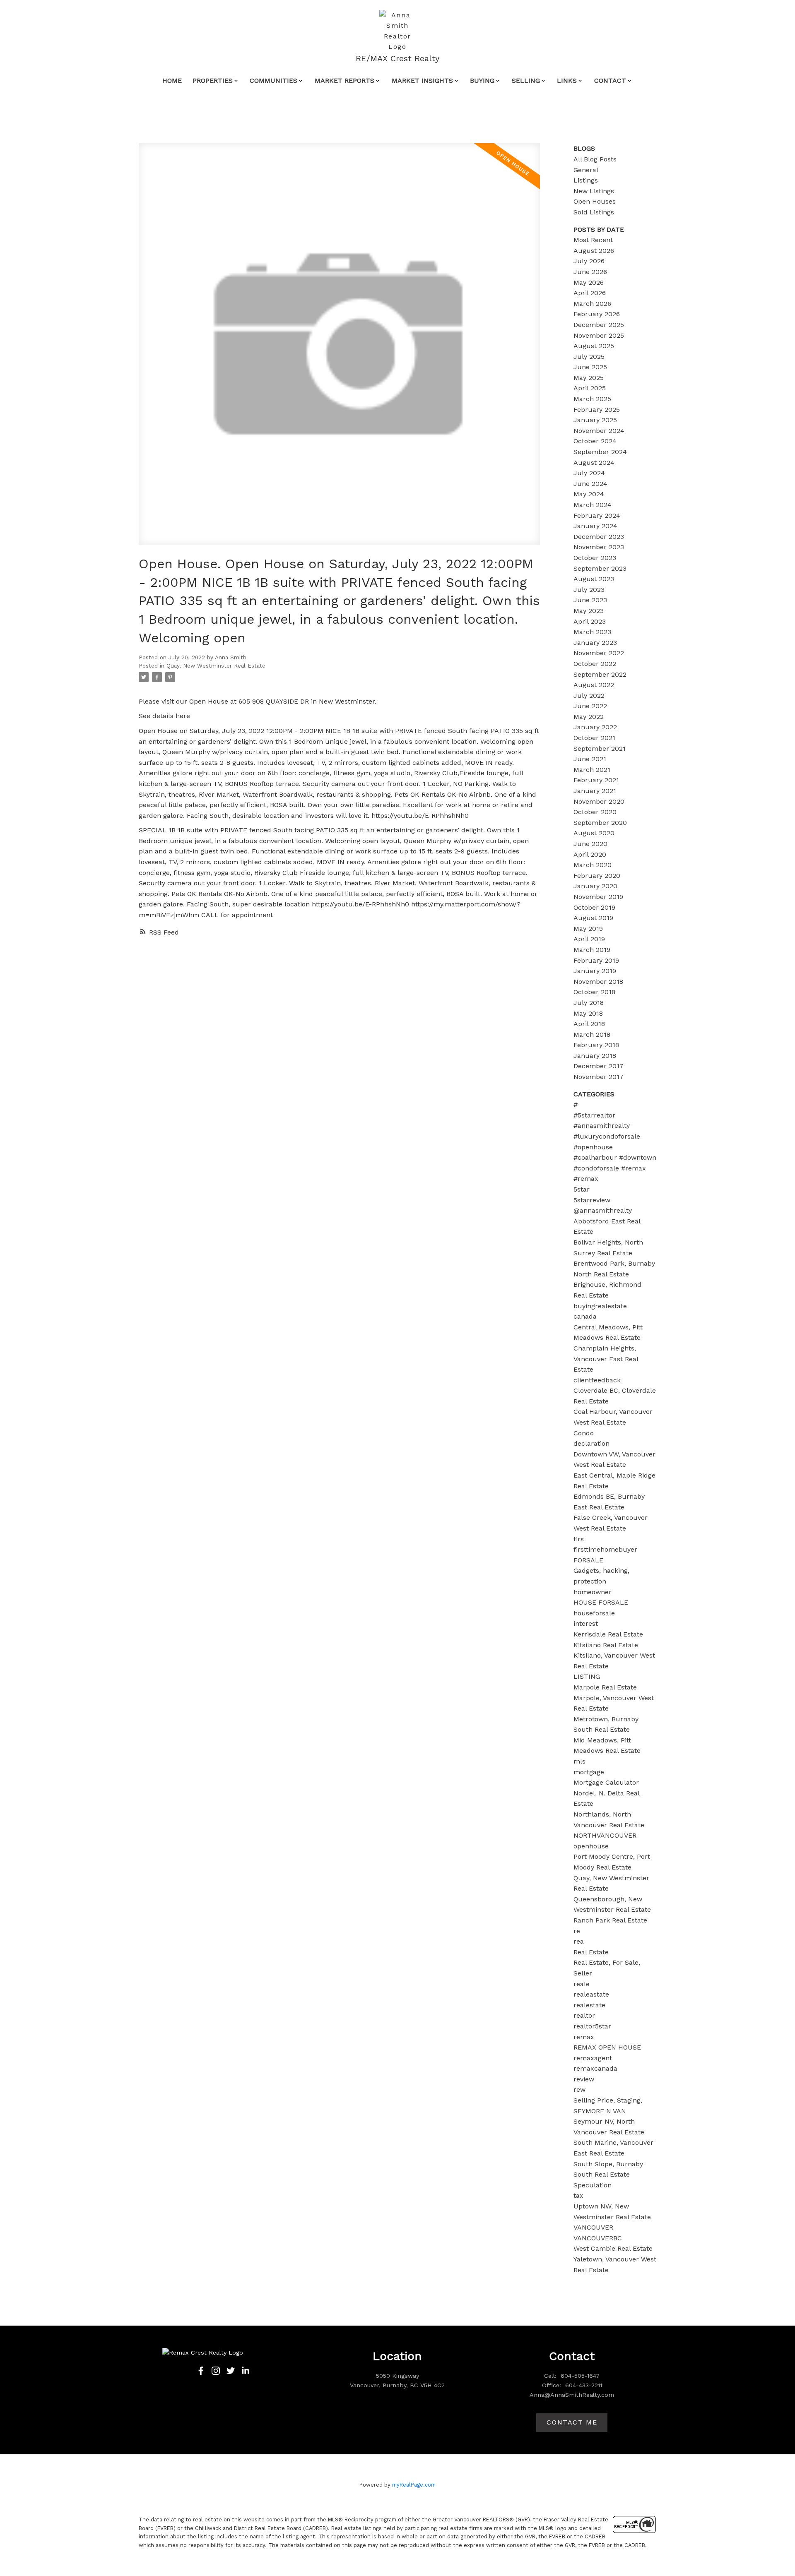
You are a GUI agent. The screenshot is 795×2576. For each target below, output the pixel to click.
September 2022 (600, 674)
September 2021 (600, 749)
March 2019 (592, 950)
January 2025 (595, 420)
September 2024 (600, 452)
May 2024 (589, 494)
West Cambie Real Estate (613, 2248)
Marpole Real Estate (605, 1687)
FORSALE (588, 1560)
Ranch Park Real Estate (610, 1920)
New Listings (594, 191)
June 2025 (590, 367)
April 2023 (590, 621)
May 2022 (589, 717)
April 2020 (590, 854)
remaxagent (593, 2058)
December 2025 (599, 325)
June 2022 (590, 706)
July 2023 (589, 590)
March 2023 (592, 632)
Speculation (593, 2185)
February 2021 (596, 780)
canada (585, 1316)
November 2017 (599, 1077)
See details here (164, 716)
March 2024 (593, 505)
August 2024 (594, 463)
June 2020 (590, 844)
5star (582, 1189)
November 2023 (599, 547)
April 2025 (590, 388)
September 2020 (600, 823)
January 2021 (595, 791)
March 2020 (593, 865)
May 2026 (589, 282)
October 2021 (594, 738)
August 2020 (594, 833)
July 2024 (589, 473)
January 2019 (595, 971)
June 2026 (590, 272)
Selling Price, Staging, (608, 2100)
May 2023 (589, 611)
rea (579, 1941)
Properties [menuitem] (213, 80)
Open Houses (595, 201)
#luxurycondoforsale (607, 1136)
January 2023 (595, 643)
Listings (586, 180)
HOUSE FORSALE (601, 1602)
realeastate (591, 1994)
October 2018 (594, 992)
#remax (586, 1179)
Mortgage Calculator (606, 1782)
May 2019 (588, 929)
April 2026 (590, 293)
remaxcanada (595, 2068)
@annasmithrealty (603, 1210)
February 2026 (597, 314)
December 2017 (599, 1066)
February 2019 (596, 960)
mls (579, 1761)
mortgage (589, 1772)
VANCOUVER (593, 2227)
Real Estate (591, 1952)
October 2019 (594, 907)
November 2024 (599, 431)
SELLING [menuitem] (526, 80)
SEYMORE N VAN (600, 2111)
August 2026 (594, 251)
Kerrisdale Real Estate (608, 1634)
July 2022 (589, 696)
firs (579, 1539)
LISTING (587, 1676)
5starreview (592, 1200)
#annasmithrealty (602, 1126)
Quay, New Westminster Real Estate (216, 666)
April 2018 (589, 1024)
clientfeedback (597, 1380)
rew (579, 2089)
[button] (201, 2371)
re (577, 1931)
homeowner (593, 1592)
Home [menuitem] (172, 80)
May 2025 (589, 378)
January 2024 (595, 526)
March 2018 (592, 1034)
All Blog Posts (595, 159)
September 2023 (600, 568)
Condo (584, 1433)
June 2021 (590, 759)
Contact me (572, 2422)
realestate (589, 2005)
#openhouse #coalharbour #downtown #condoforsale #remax (615, 1158)
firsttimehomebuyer (605, 1549)
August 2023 (594, 579)
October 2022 (595, 664)
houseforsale (594, 1613)
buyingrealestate (600, 1306)
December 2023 (599, 537)
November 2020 (599, 801)
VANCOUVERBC (598, 2238)
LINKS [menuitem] (567, 80)
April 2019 (589, 939)
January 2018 (595, 1056)
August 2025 (594, 346)
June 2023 (590, 600)
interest (586, 1623)
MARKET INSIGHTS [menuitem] (422, 80)
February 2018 (596, 1045)
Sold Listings (594, 212)
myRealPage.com (414, 2485)
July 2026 (589, 261)
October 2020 (595, 812)
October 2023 (595, 558)
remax (584, 2037)
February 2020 (597, 876)
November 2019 (598, 897)
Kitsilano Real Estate (606, 1645)
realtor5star (592, 2026)
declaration (591, 1443)
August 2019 (593, 918)
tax (578, 2195)
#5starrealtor (594, 1115)
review (584, 2079)
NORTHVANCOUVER (605, 1835)
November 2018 (598, 982)
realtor (584, 2015)
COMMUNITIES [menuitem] (273, 80)
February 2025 (597, 410)
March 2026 (592, 304)
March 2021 (592, 770)
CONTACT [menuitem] (610, 80)
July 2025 (589, 357)
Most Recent (593, 240)
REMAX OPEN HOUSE (607, 2047)
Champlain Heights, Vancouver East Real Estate (606, 1359)
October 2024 (595, 441)
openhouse (591, 1846)
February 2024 (597, 515)
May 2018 (588, 1013)
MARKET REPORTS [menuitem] (344, 80)
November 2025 (599, 335)
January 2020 (595, 886)
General (586, 170)
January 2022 (595, 727)
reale (582, 1984)
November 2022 (599, 653)
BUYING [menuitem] (482, 80)
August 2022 (594, 685)
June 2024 (590, 484)
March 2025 (592, 399)
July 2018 (589, 1003)
